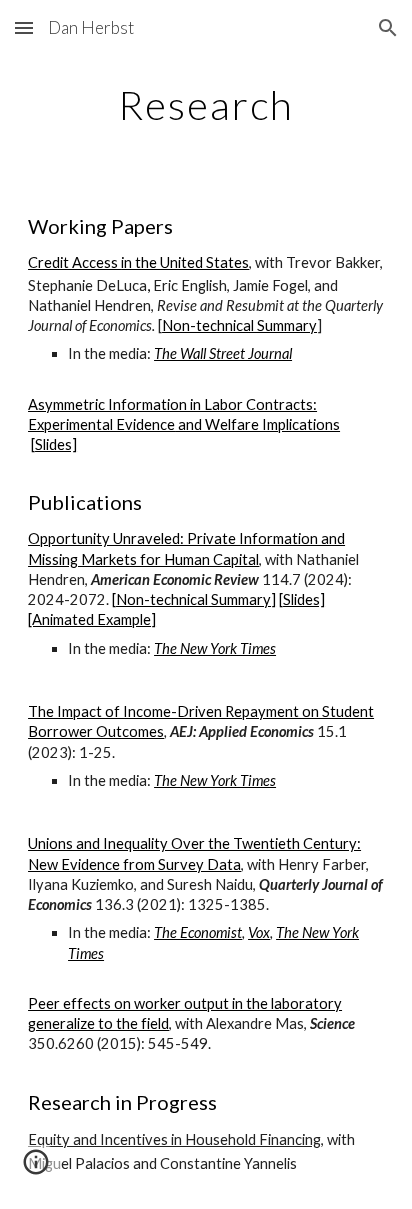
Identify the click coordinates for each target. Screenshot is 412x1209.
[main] (206, 105)
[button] (24, 27)
